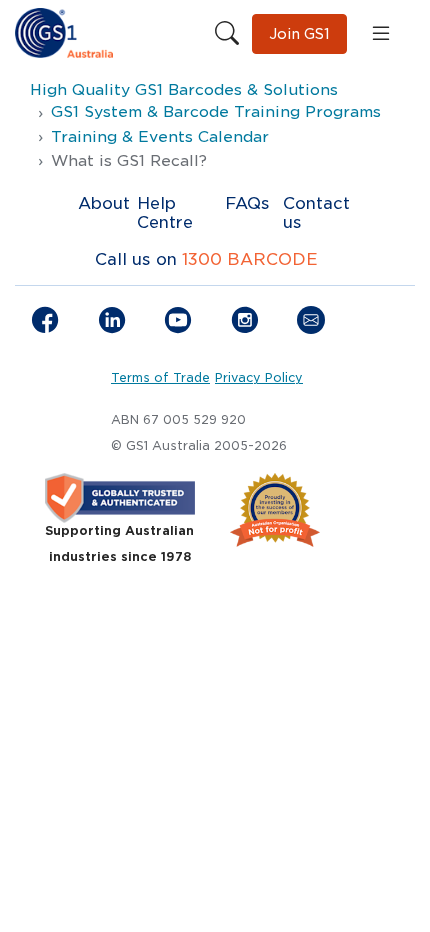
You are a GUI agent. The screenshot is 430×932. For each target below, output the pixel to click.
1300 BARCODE (250, 259)
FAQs (247, 203)
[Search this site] (227, 34)
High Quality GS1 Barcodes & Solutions (184, 90)
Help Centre (165, 213)
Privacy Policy (259, 377)
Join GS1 (299, 34)
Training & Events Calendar (160, 137)
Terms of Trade (160, 377)
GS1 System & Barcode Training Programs (216, 112)
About (104, 203)
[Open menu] (381, 34)
